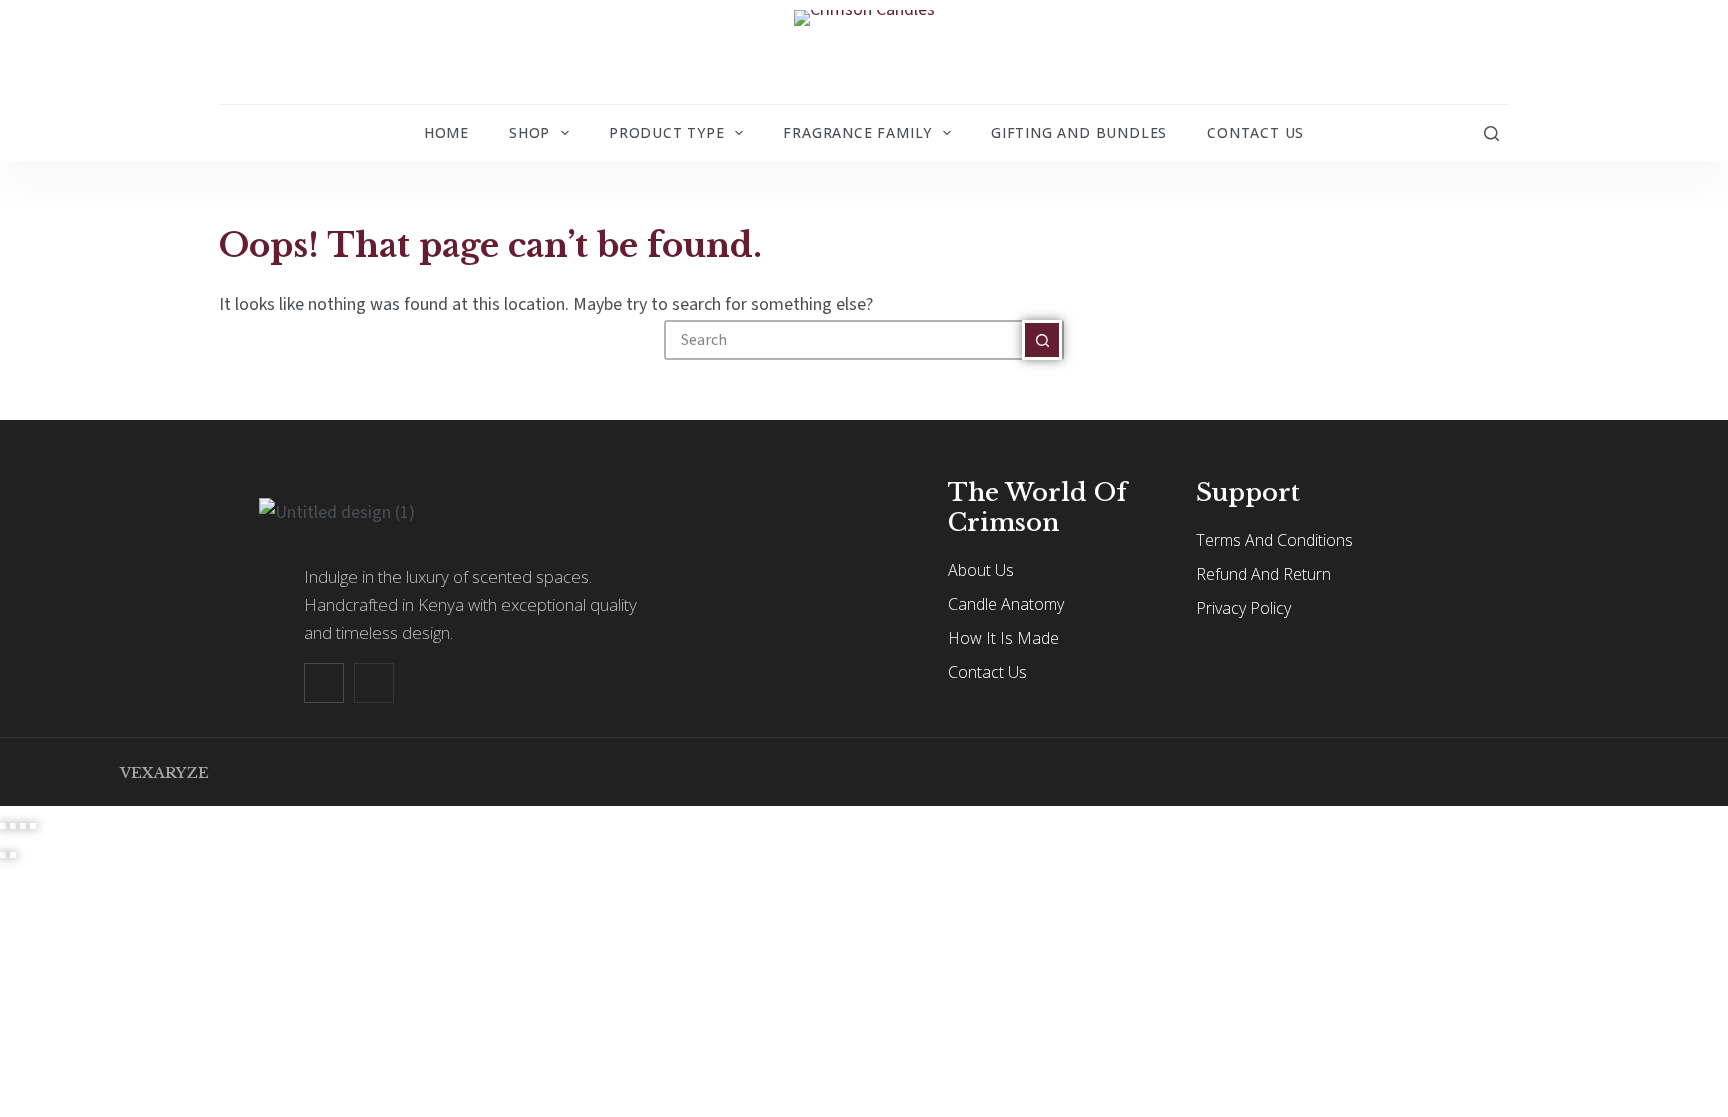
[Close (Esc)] (33, 826)
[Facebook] (324, 683)
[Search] (1491, 133)
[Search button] (1042, 340)
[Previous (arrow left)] (3, 855)
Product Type (667, 132)
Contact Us (1255, 132)
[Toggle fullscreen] (13, 826)
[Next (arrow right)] (13, 855)
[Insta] (374, 683)
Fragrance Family (857, 132)
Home (446, 132)
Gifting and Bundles (1079, 132)
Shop (529, 132)
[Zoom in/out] (3, 826)
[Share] (23, 826)
